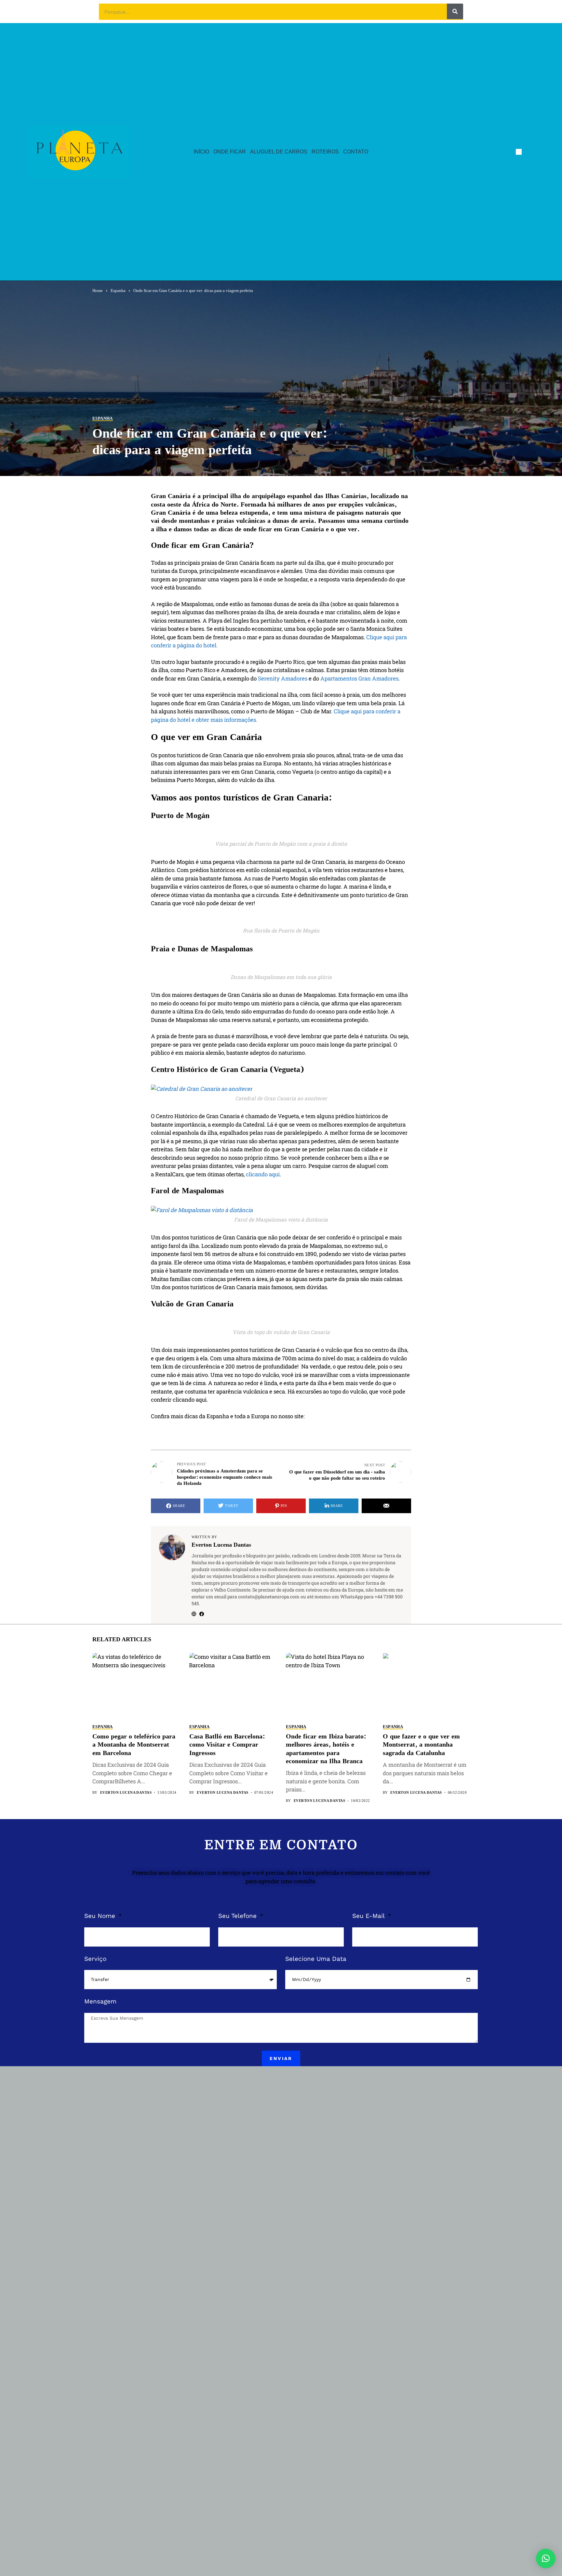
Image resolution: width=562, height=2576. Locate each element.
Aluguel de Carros (279, 152)
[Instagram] (531, 152)
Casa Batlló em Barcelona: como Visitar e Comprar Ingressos (227, 1745)
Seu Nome (101, 1916)
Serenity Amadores (283, 678)
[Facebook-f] (519, 152)
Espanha (118, 291)
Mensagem (100, 2001)
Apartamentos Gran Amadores (359, 678)
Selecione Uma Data (316, 1959)
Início (201, 152)
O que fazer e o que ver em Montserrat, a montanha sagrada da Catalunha (421, 1745)
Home (98, 291)
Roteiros (325, 152)
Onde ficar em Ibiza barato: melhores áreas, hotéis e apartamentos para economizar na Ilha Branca (326, 1749)
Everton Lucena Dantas (221, 1545)
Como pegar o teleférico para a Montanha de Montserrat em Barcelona (134, 1745)
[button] (546, 2558)
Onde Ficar (230, 152)
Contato (356, 152)
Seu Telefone (238, 1916)
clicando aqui (263, 1174)
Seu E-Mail (369, 1916)
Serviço (95, 1959)
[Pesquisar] (455, 11)
